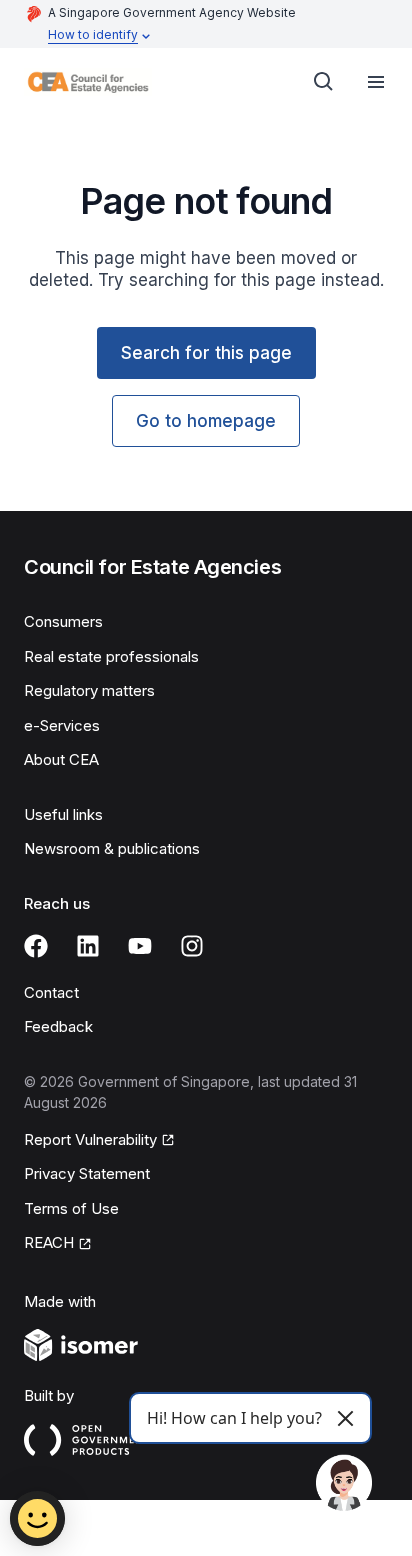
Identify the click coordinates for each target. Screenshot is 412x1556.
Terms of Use (71, 1208)
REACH (58, 1244)
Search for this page (206, 353)
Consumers (63, 621)
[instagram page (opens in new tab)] (192, 946)
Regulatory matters (89, 690)
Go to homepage (206, 421)
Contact (51, 992)
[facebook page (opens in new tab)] (36, 946)
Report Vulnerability (90, 1141)
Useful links (63, 814)
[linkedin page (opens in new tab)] (88, 946)
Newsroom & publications (112, 848)
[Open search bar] (324, 82)
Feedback (58, 1026)
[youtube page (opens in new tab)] (140, 946)
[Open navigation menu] (376, 82)
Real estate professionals (111, 656)
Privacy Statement (87, 1173)
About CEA (61, 759)
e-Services (62, 725)
